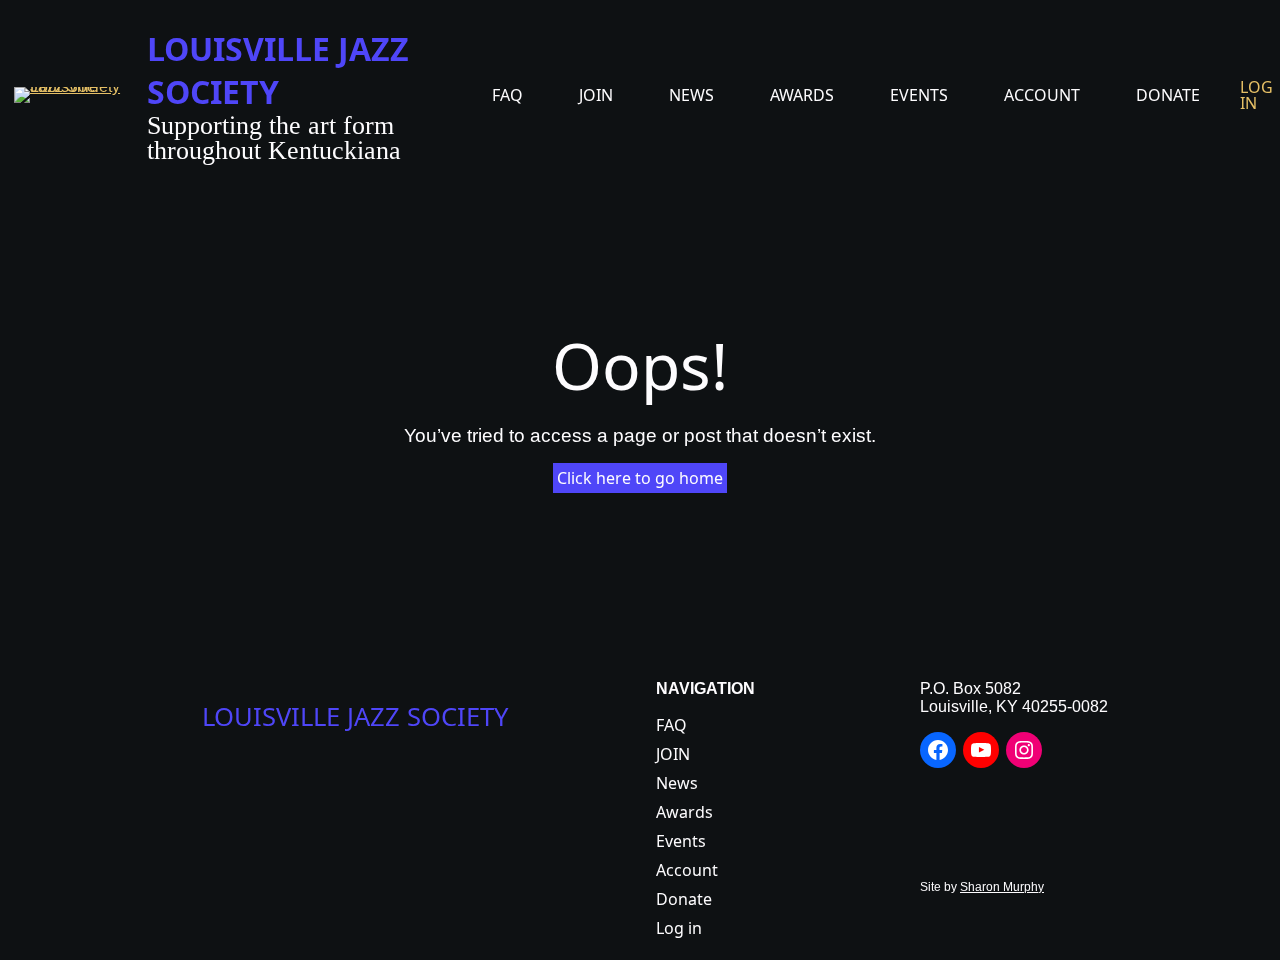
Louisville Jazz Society (278, 70)
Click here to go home (640, 478)
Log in (1256, 95)
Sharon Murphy (1002, 887)
